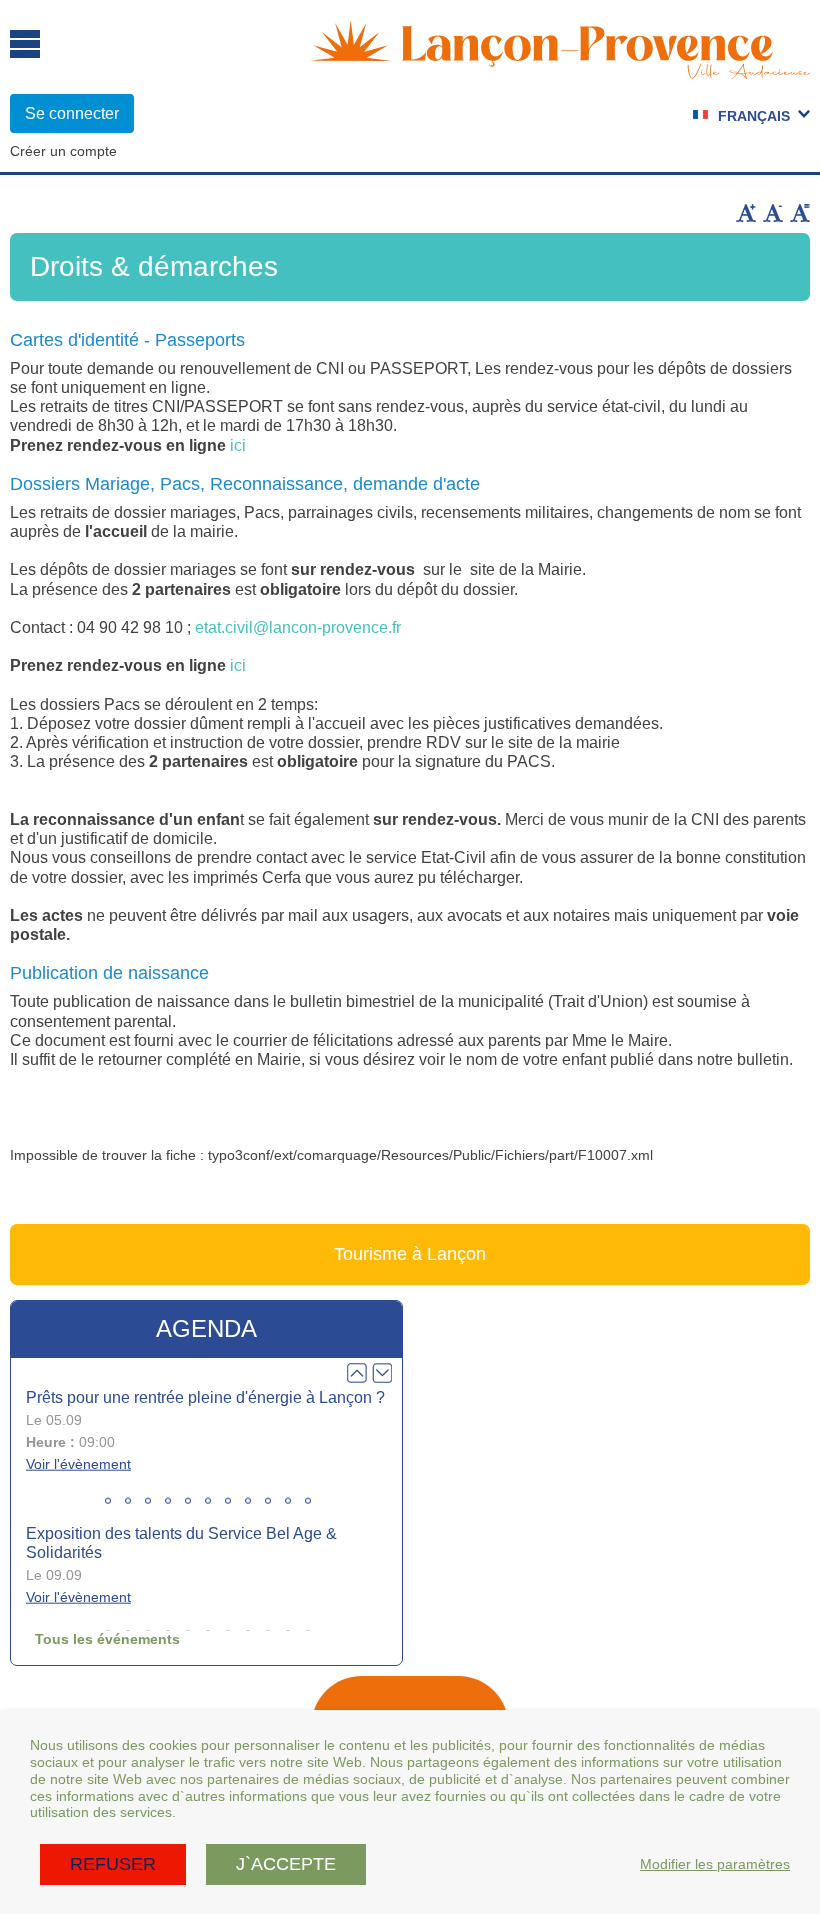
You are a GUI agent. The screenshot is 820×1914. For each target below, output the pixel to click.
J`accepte (286, 1864)
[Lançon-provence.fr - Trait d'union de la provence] (560, 70)
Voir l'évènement (78, 1464)
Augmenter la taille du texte (746, 213)
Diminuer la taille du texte (773, 213)
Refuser (113, 1864)
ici (238, 445)
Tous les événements (107, 1639)
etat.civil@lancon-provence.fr (298, 627)
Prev (357, 1373)
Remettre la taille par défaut (800, 213)
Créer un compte (63, 151)
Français (754, 116)
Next (382, 1373)
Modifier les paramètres (715, 1864)
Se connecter (72, 113)
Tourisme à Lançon (410, 1254)
